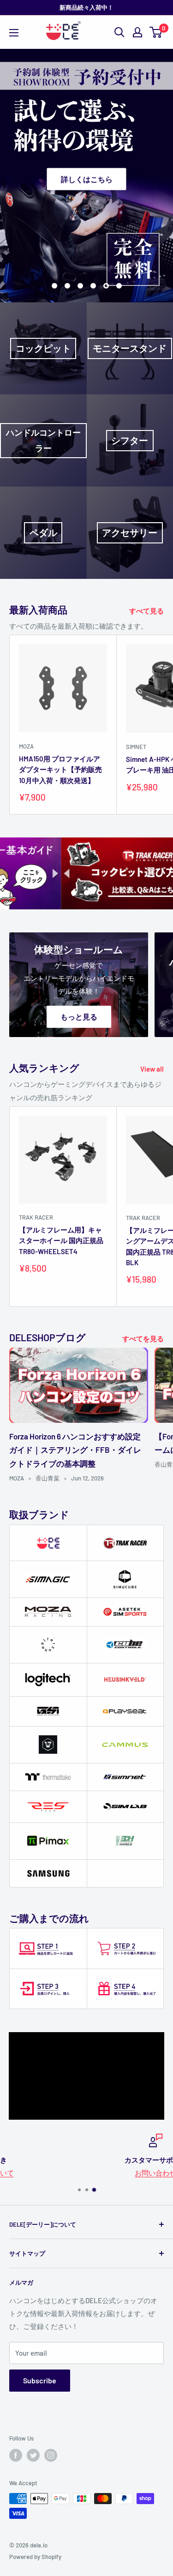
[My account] (137, 32)
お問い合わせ (87, 2173)
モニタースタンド (130, 348)
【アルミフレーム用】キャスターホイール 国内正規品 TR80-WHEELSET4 (61, 1241)
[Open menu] (14, 33)
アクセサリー (130, 533)
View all (152, 1069)
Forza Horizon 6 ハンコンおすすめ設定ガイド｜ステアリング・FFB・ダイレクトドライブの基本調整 (75, 1450)
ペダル (43, 533)
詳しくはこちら (87, 179)
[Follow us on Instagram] (51, 2455)
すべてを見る (143, 1338)
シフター (130, 440)
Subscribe (40, 2380)
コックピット (43, 348)
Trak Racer (36, 1217)
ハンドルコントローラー (43, 440)
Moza (26, 746)
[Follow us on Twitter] (33, 2455)
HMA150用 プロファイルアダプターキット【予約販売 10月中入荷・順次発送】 (60, 769)
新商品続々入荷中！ (86, 7)
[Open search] (119, 32)
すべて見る (146, 611)
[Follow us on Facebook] (16, 2455)
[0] (156, 32)
